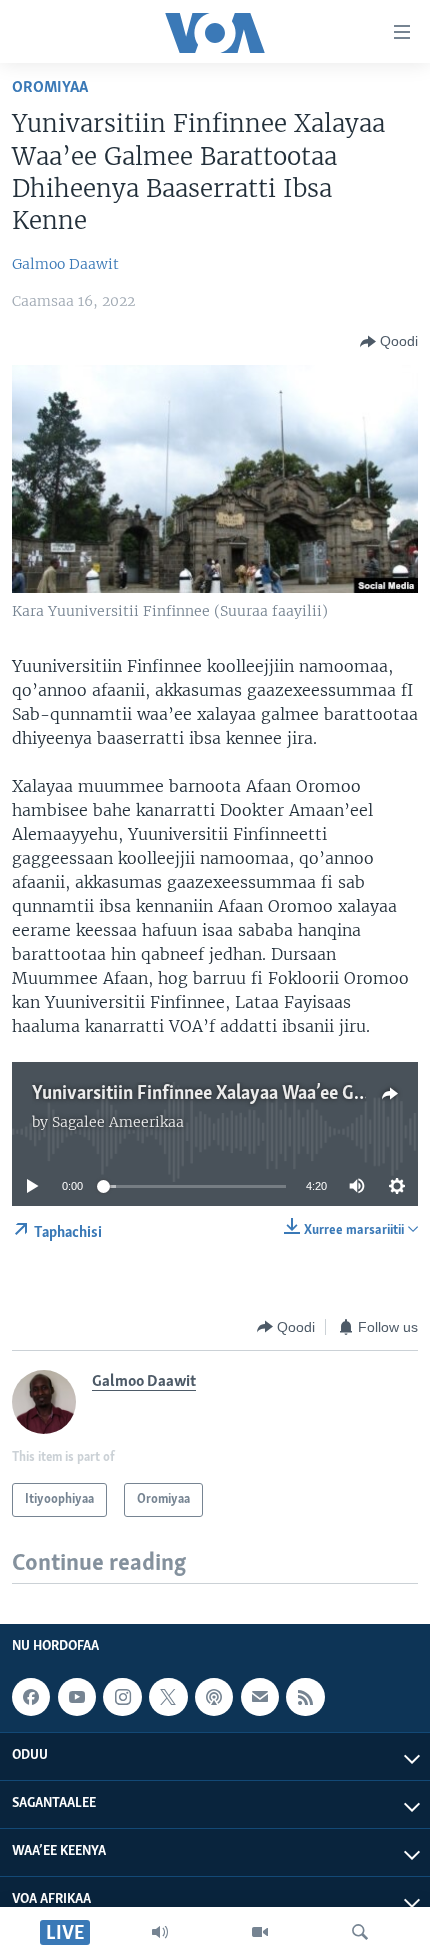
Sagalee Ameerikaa (118, 1122)
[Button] (389, 342)
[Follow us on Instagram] (122, 1697)
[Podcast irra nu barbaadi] (214, 1697)
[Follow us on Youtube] (77, 1697)
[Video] (260, 1932)
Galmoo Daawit (65, 264)
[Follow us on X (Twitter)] (168, 1697)
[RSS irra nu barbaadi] (305, 1697)
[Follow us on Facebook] (31, 1697)
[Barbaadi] (360, 1932)
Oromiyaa (50, 87)
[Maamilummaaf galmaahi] (260, 1697)
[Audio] (160, 1932)
